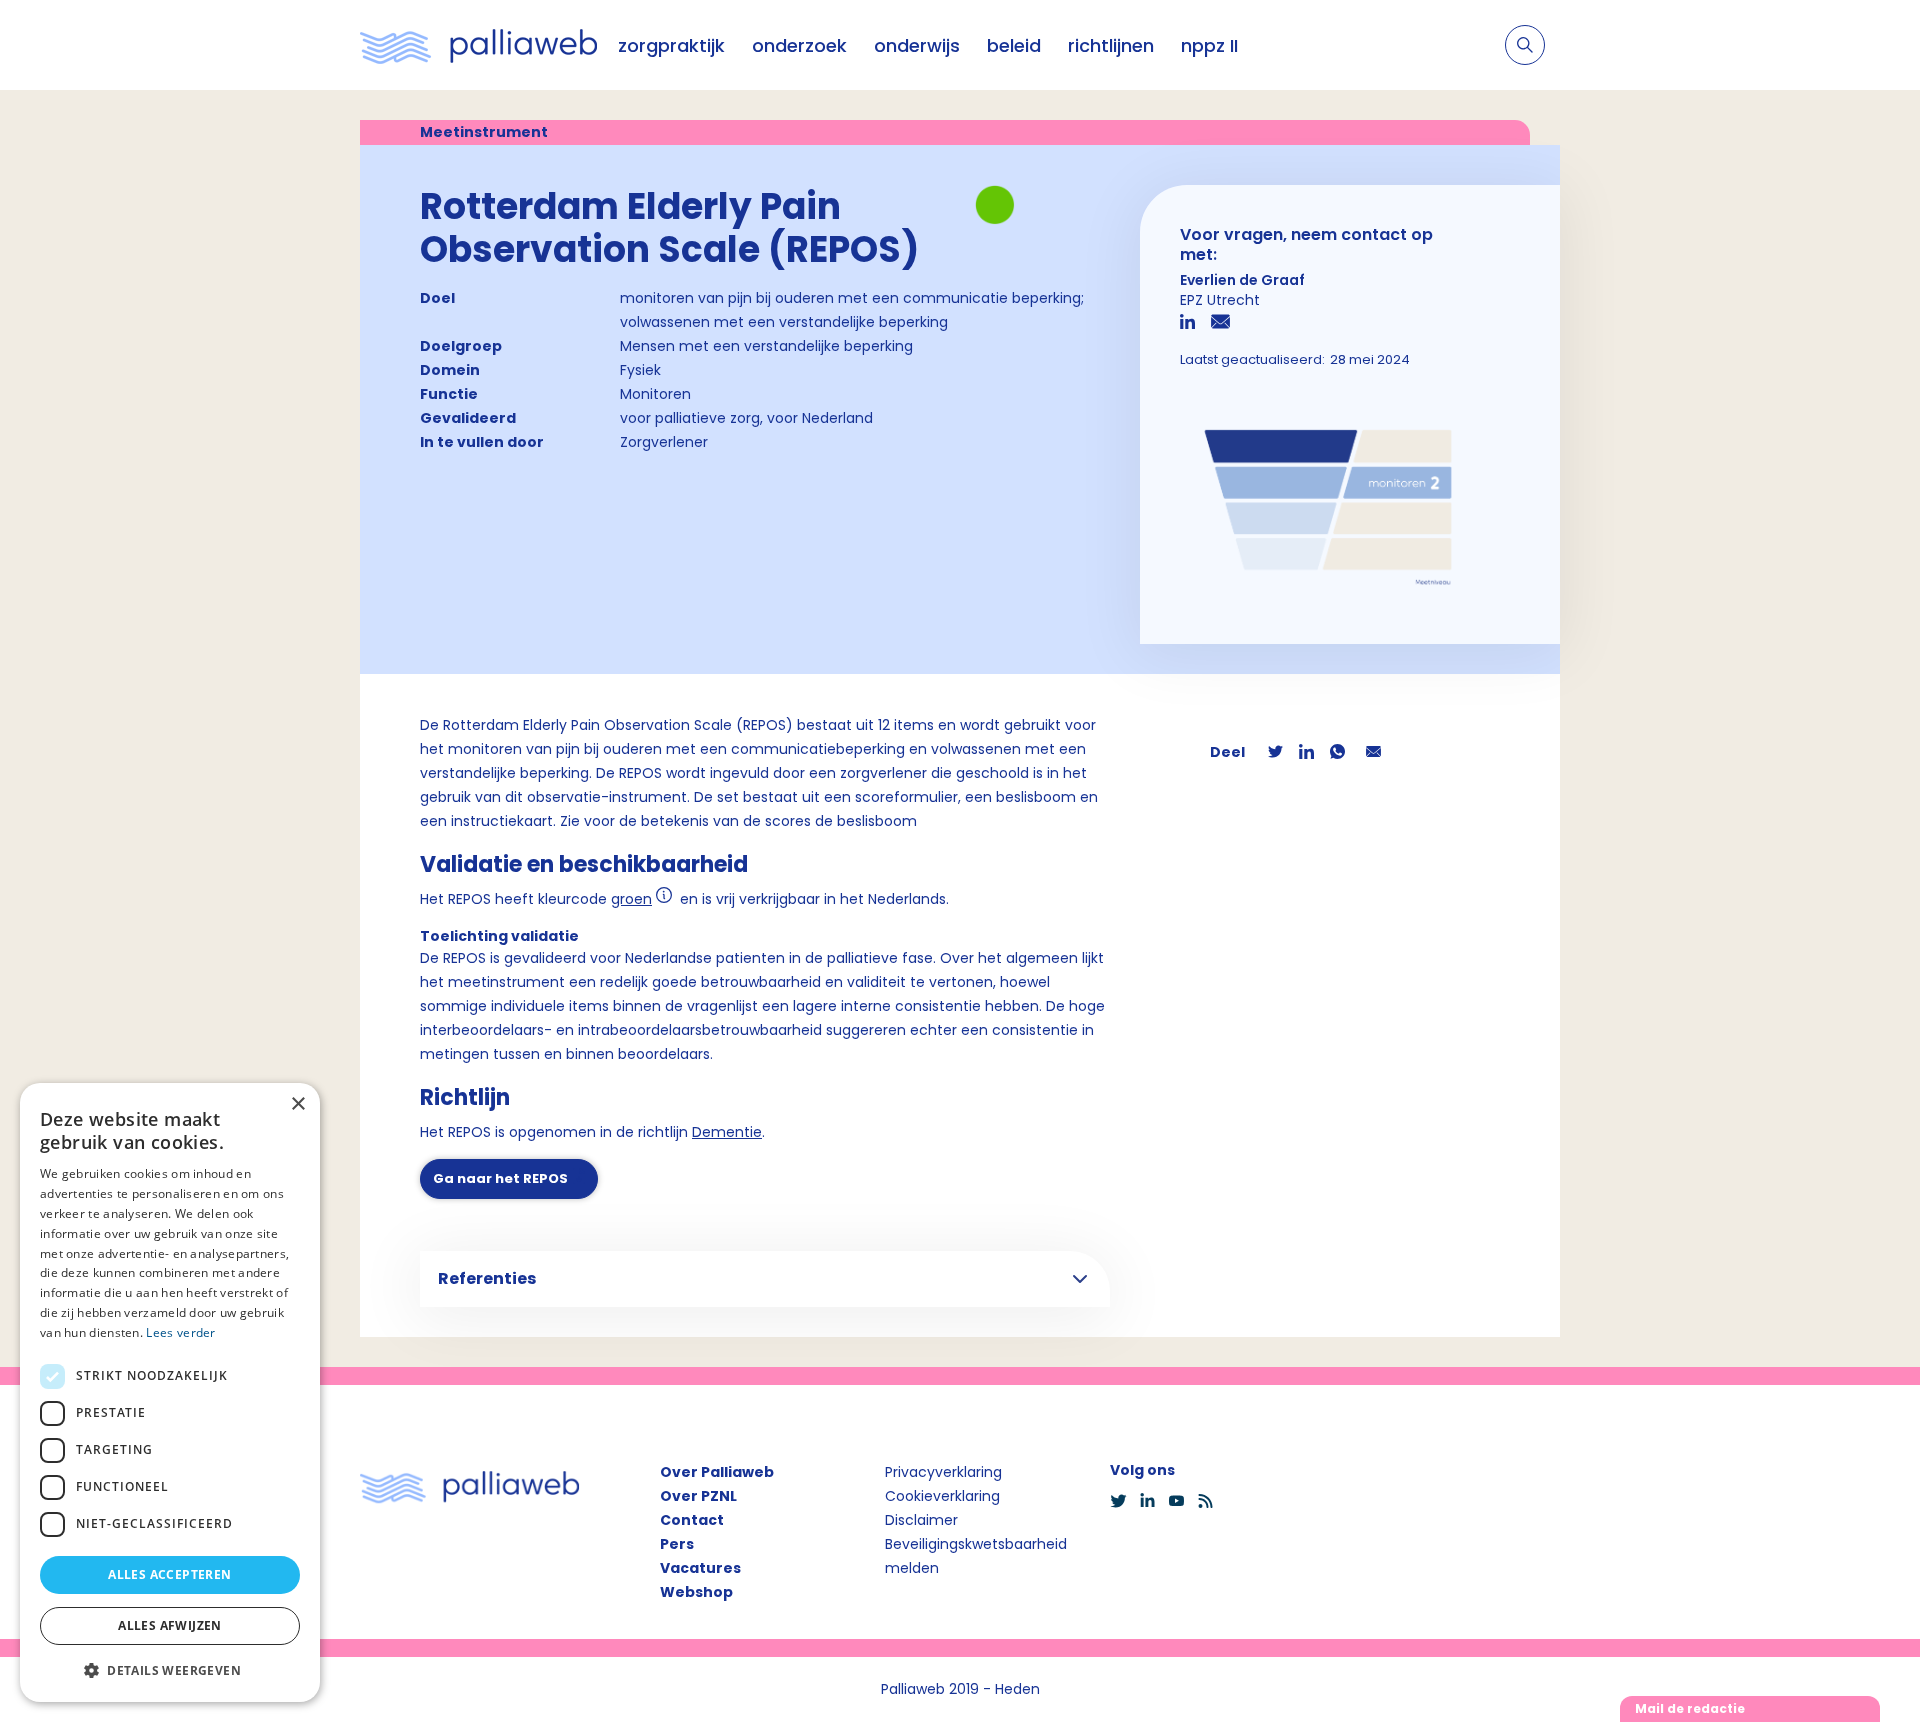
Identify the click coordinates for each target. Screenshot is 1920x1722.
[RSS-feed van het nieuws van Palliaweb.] (1211, 1501)
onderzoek (799, 45)
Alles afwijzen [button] (170, 1625)
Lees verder (180, 1332)
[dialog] (170, 1392)
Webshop (696, 1592)
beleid (1014, 45)
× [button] (297, 1104)
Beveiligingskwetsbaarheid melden (976, 1556)
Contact (692, 1520)
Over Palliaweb (717, 1472)
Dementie (727, 1132)
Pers (677, 1544)
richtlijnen (1111, 45)
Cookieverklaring (942, 1496)
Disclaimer (921, 1520)
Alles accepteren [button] (169, 1574)
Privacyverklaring (943, 1472)
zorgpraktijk (671, 45)
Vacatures (700, 1568)
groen (631, 899)
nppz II (1209, 45)
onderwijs (917, 45)
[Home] (479, 45)
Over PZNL (698, 1496)
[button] (170, 1670)
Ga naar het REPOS (500, 1178)
